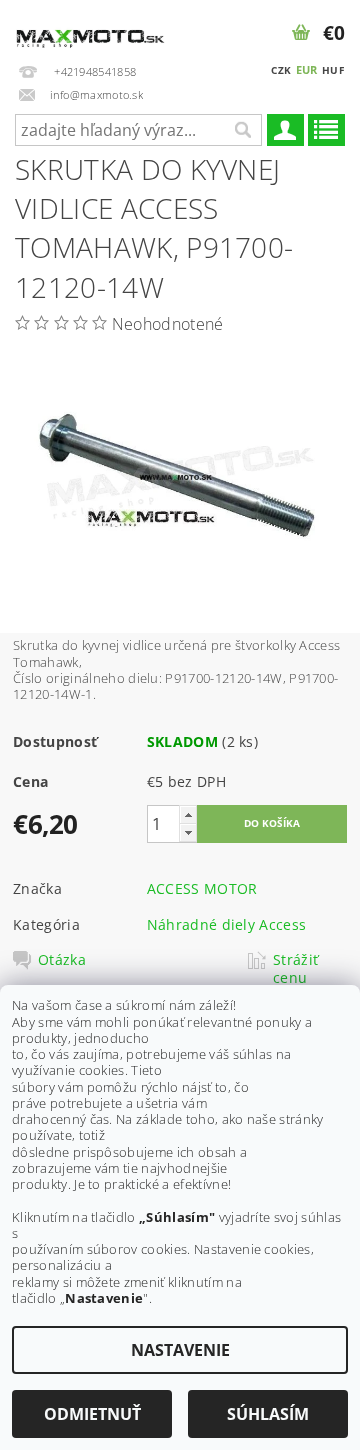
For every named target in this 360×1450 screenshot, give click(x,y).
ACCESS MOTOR (202, 888)
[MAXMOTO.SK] (90, 26)
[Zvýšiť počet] (188, 814)
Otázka (62, 960)
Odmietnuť (92, 1414)
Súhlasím (268, 1414)
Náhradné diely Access (227, 924)
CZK (281, 70)
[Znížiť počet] (188, 832)
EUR (307, 69)
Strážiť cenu (295, 969)
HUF (333, 70)
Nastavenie (180, 1350)
